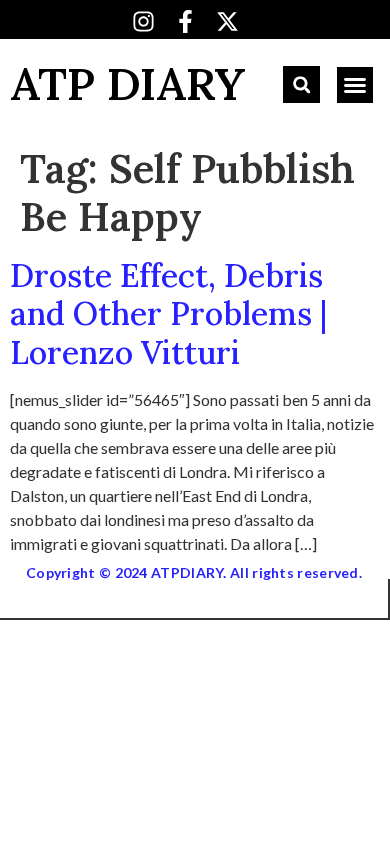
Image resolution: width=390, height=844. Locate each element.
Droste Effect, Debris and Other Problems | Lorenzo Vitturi (168, 314)
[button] (301, 84)
